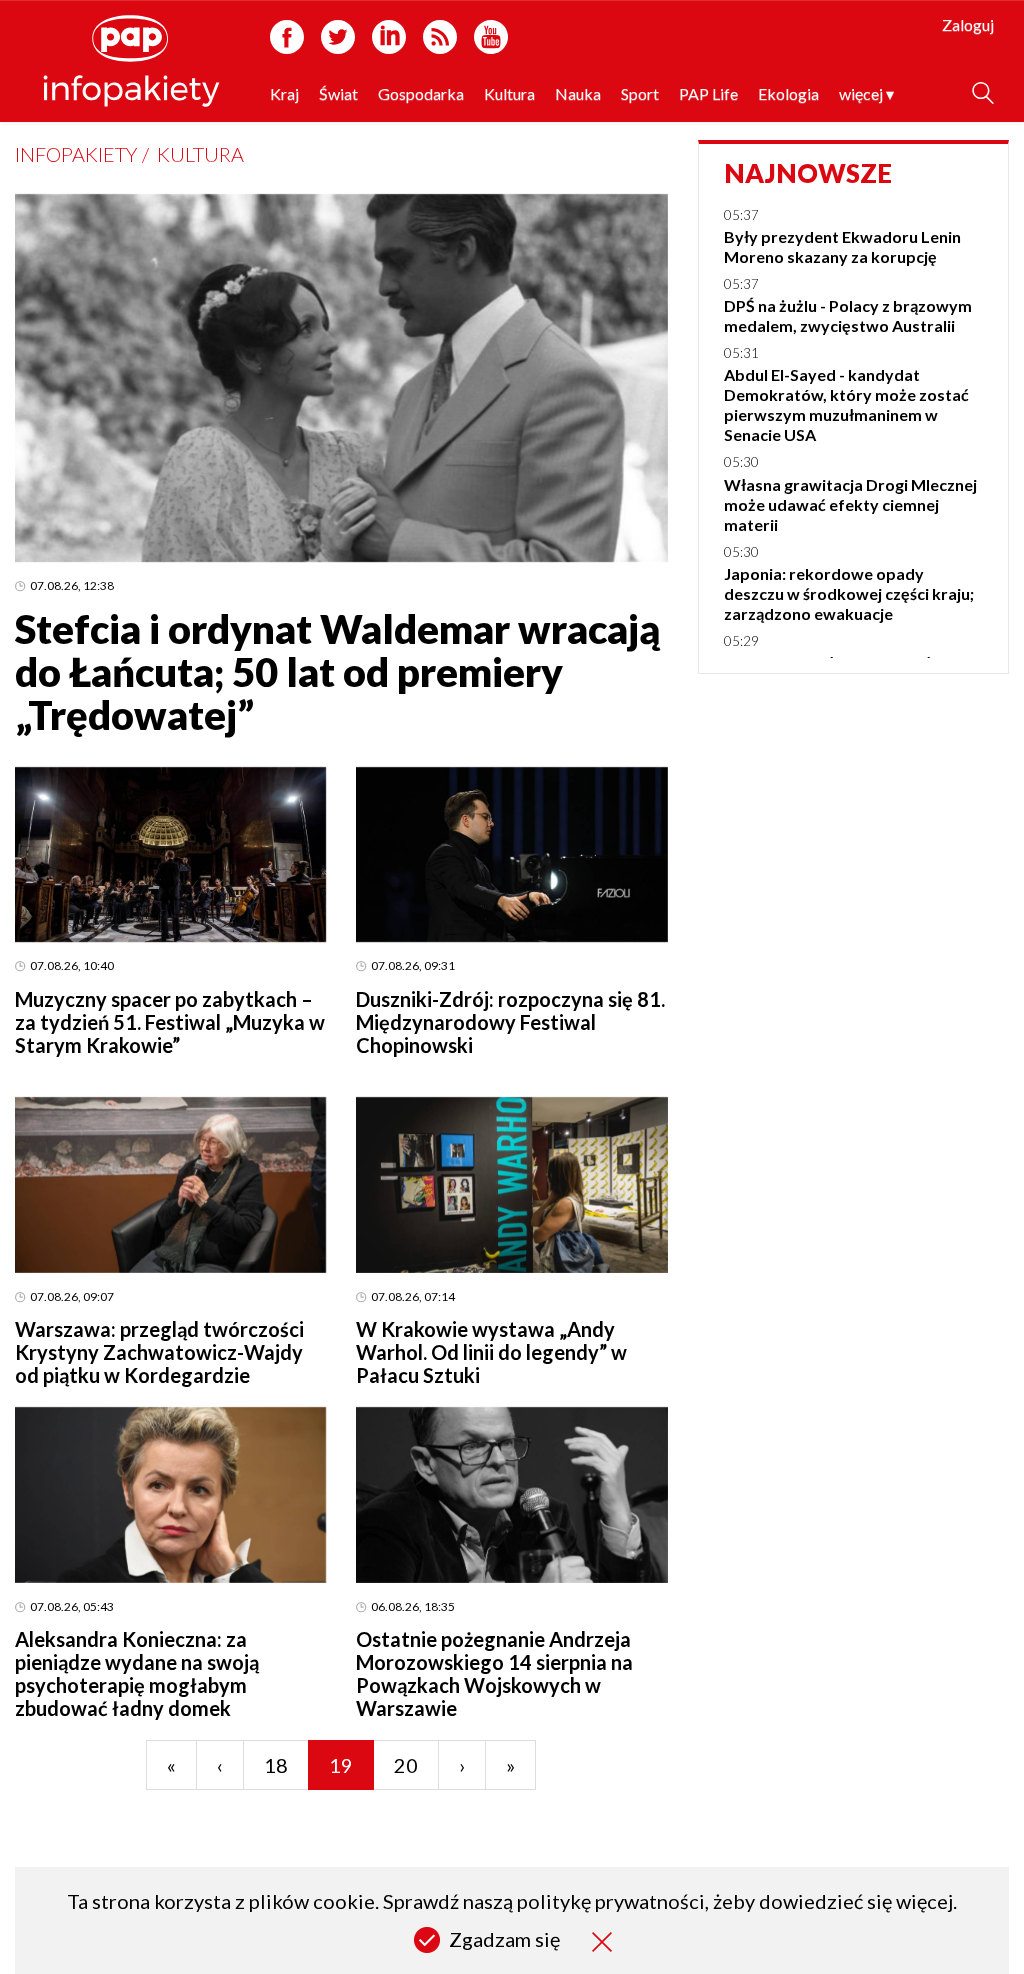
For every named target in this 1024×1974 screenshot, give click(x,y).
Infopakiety (76, 154)
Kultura (509, 93)
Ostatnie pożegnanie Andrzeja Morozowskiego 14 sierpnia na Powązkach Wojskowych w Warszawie (494, 1673)
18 (276, 1765)
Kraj (284, 93)
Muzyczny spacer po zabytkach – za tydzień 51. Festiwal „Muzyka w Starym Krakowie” (170, 1022)
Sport (640, 93)
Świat (338, 93)
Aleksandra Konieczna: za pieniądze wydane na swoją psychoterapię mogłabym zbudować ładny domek (137, 1673)
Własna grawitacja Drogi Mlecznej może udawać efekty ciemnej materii (850, 504)
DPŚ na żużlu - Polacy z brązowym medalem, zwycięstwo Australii (848, 315)
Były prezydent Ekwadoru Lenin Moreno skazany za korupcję (842, 246)
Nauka (578, 93)
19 (341, 1765)
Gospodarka (421, 93)
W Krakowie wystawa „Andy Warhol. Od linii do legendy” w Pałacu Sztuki (491, 1352)
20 (406, 1765)
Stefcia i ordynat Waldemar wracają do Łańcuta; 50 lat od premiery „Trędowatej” (338, 672)
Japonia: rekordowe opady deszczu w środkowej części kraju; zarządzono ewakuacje (849, 593)
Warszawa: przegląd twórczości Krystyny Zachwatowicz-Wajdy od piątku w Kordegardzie (159, 1352)
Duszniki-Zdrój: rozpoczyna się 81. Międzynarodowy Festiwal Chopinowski (510, 1022)
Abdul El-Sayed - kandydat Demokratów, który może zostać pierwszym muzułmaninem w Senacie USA (846, 404)
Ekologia (788, 93)
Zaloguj (968, 24)
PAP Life (708, 93)
